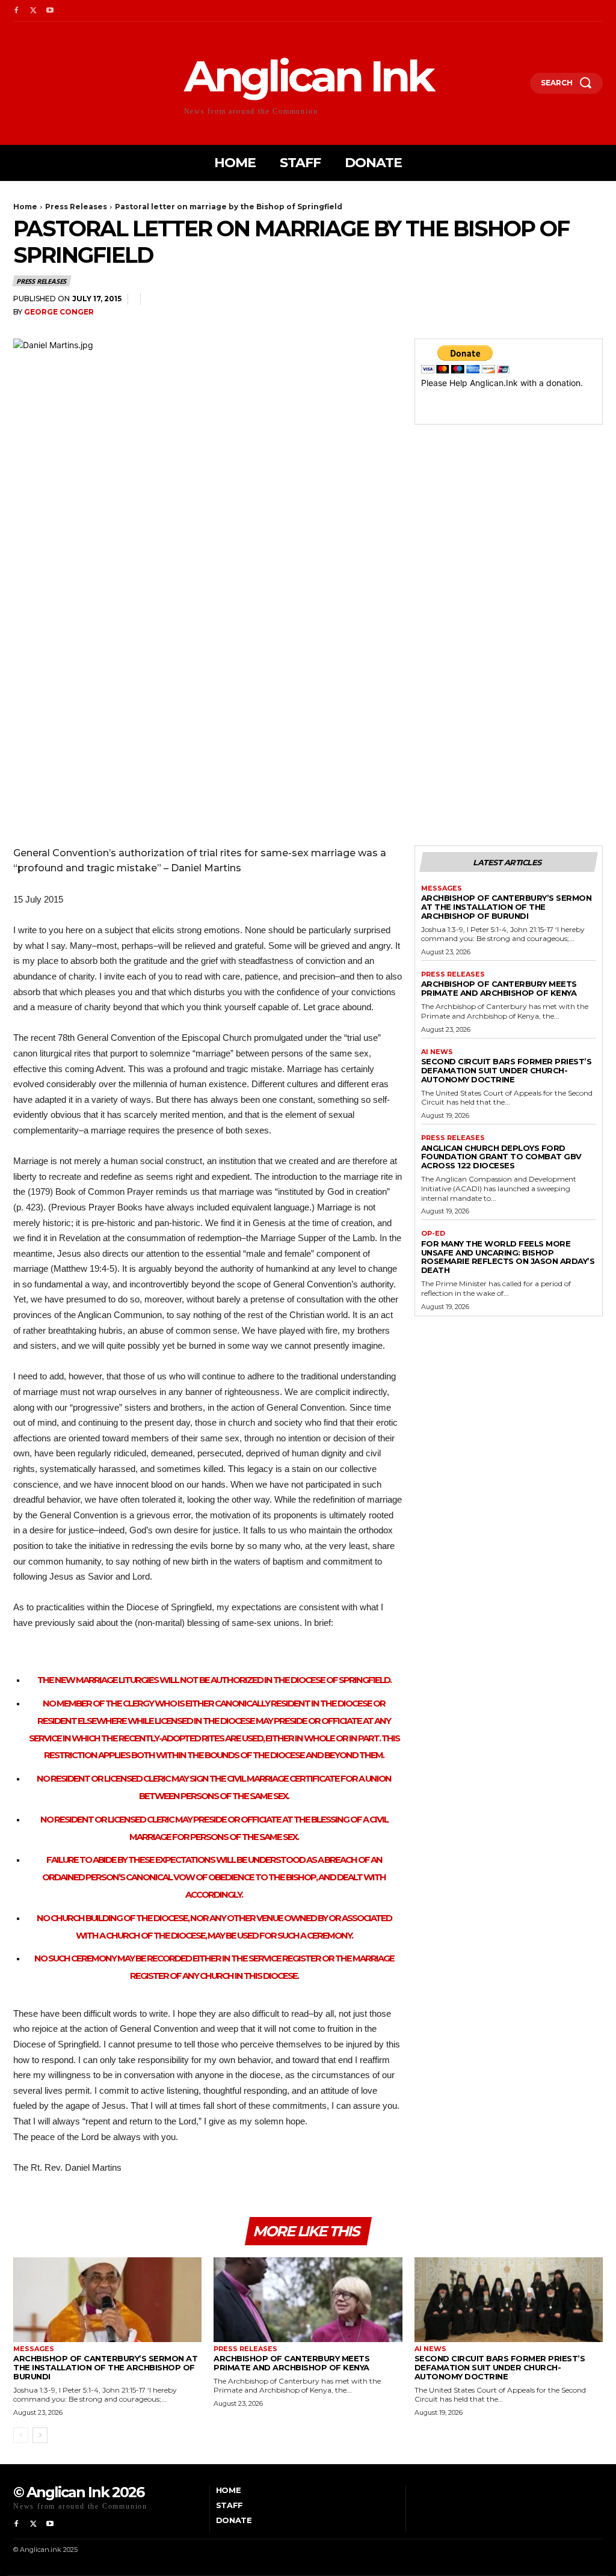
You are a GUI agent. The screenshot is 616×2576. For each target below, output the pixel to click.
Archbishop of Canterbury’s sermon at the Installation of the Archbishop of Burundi (507, 907)
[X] (33, 11)
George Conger (59, 312)
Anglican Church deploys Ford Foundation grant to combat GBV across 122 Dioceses (501, 1157)
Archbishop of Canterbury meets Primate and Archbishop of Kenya (499, 988)
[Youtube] (50, 11)
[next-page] (40, 2435)
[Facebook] (16, 11)
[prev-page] (21, 2435)
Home (25, 207)
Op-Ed (433, 1234)
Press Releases (76, 207)
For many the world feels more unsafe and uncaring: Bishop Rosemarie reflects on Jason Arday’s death (508, 1257)
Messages (442, 888)
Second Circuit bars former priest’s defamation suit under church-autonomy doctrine (507, 1070)
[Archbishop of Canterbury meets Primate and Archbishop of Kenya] (308, 2300)
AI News (437, 1052)
